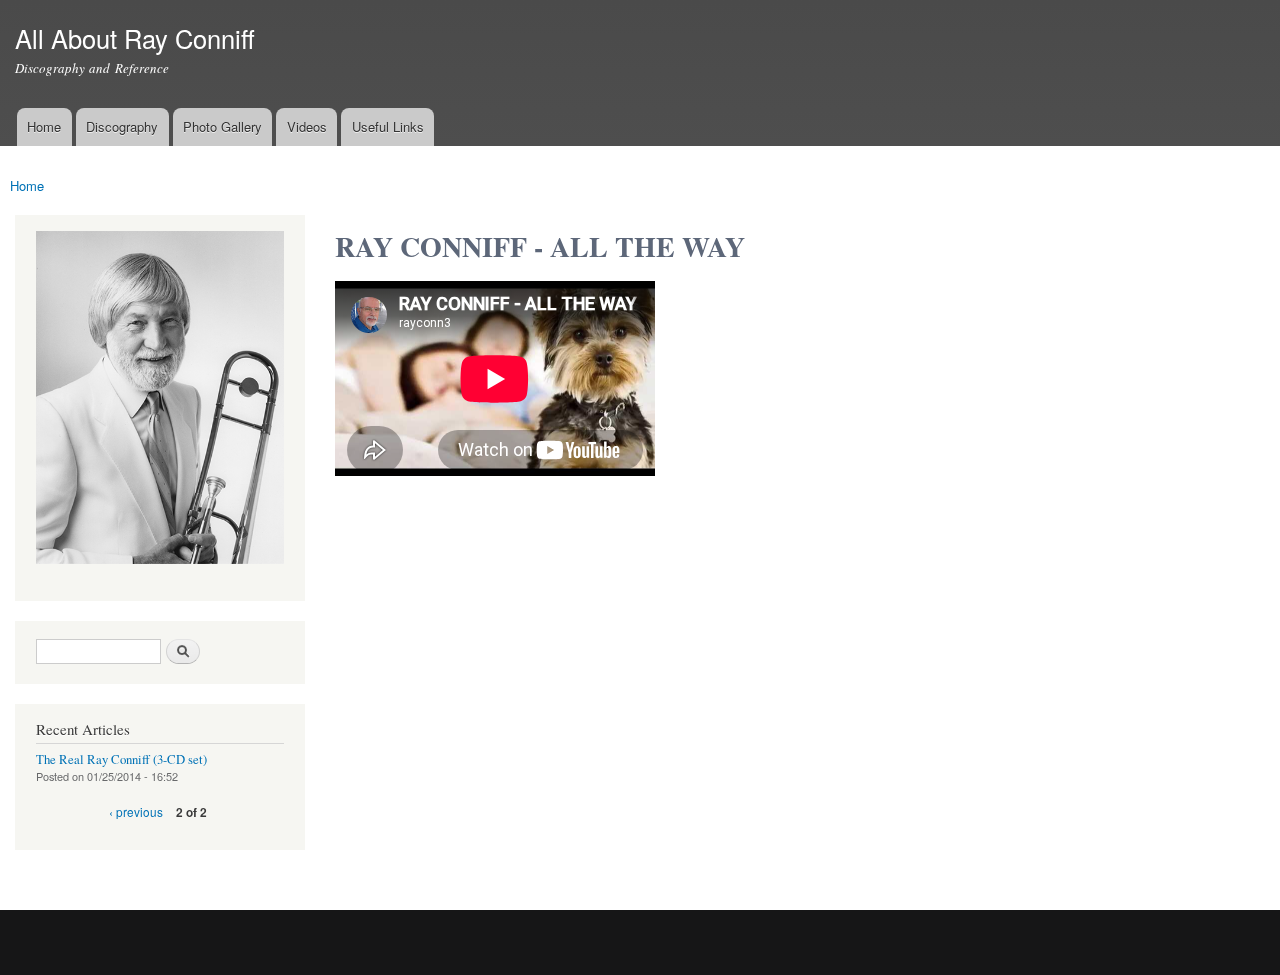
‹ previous (136, 811)
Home (44, 126)
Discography (122, 126)
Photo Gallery (222, 126)
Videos (307, 126)
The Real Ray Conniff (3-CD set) (121, 759)
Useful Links (388, 126)
